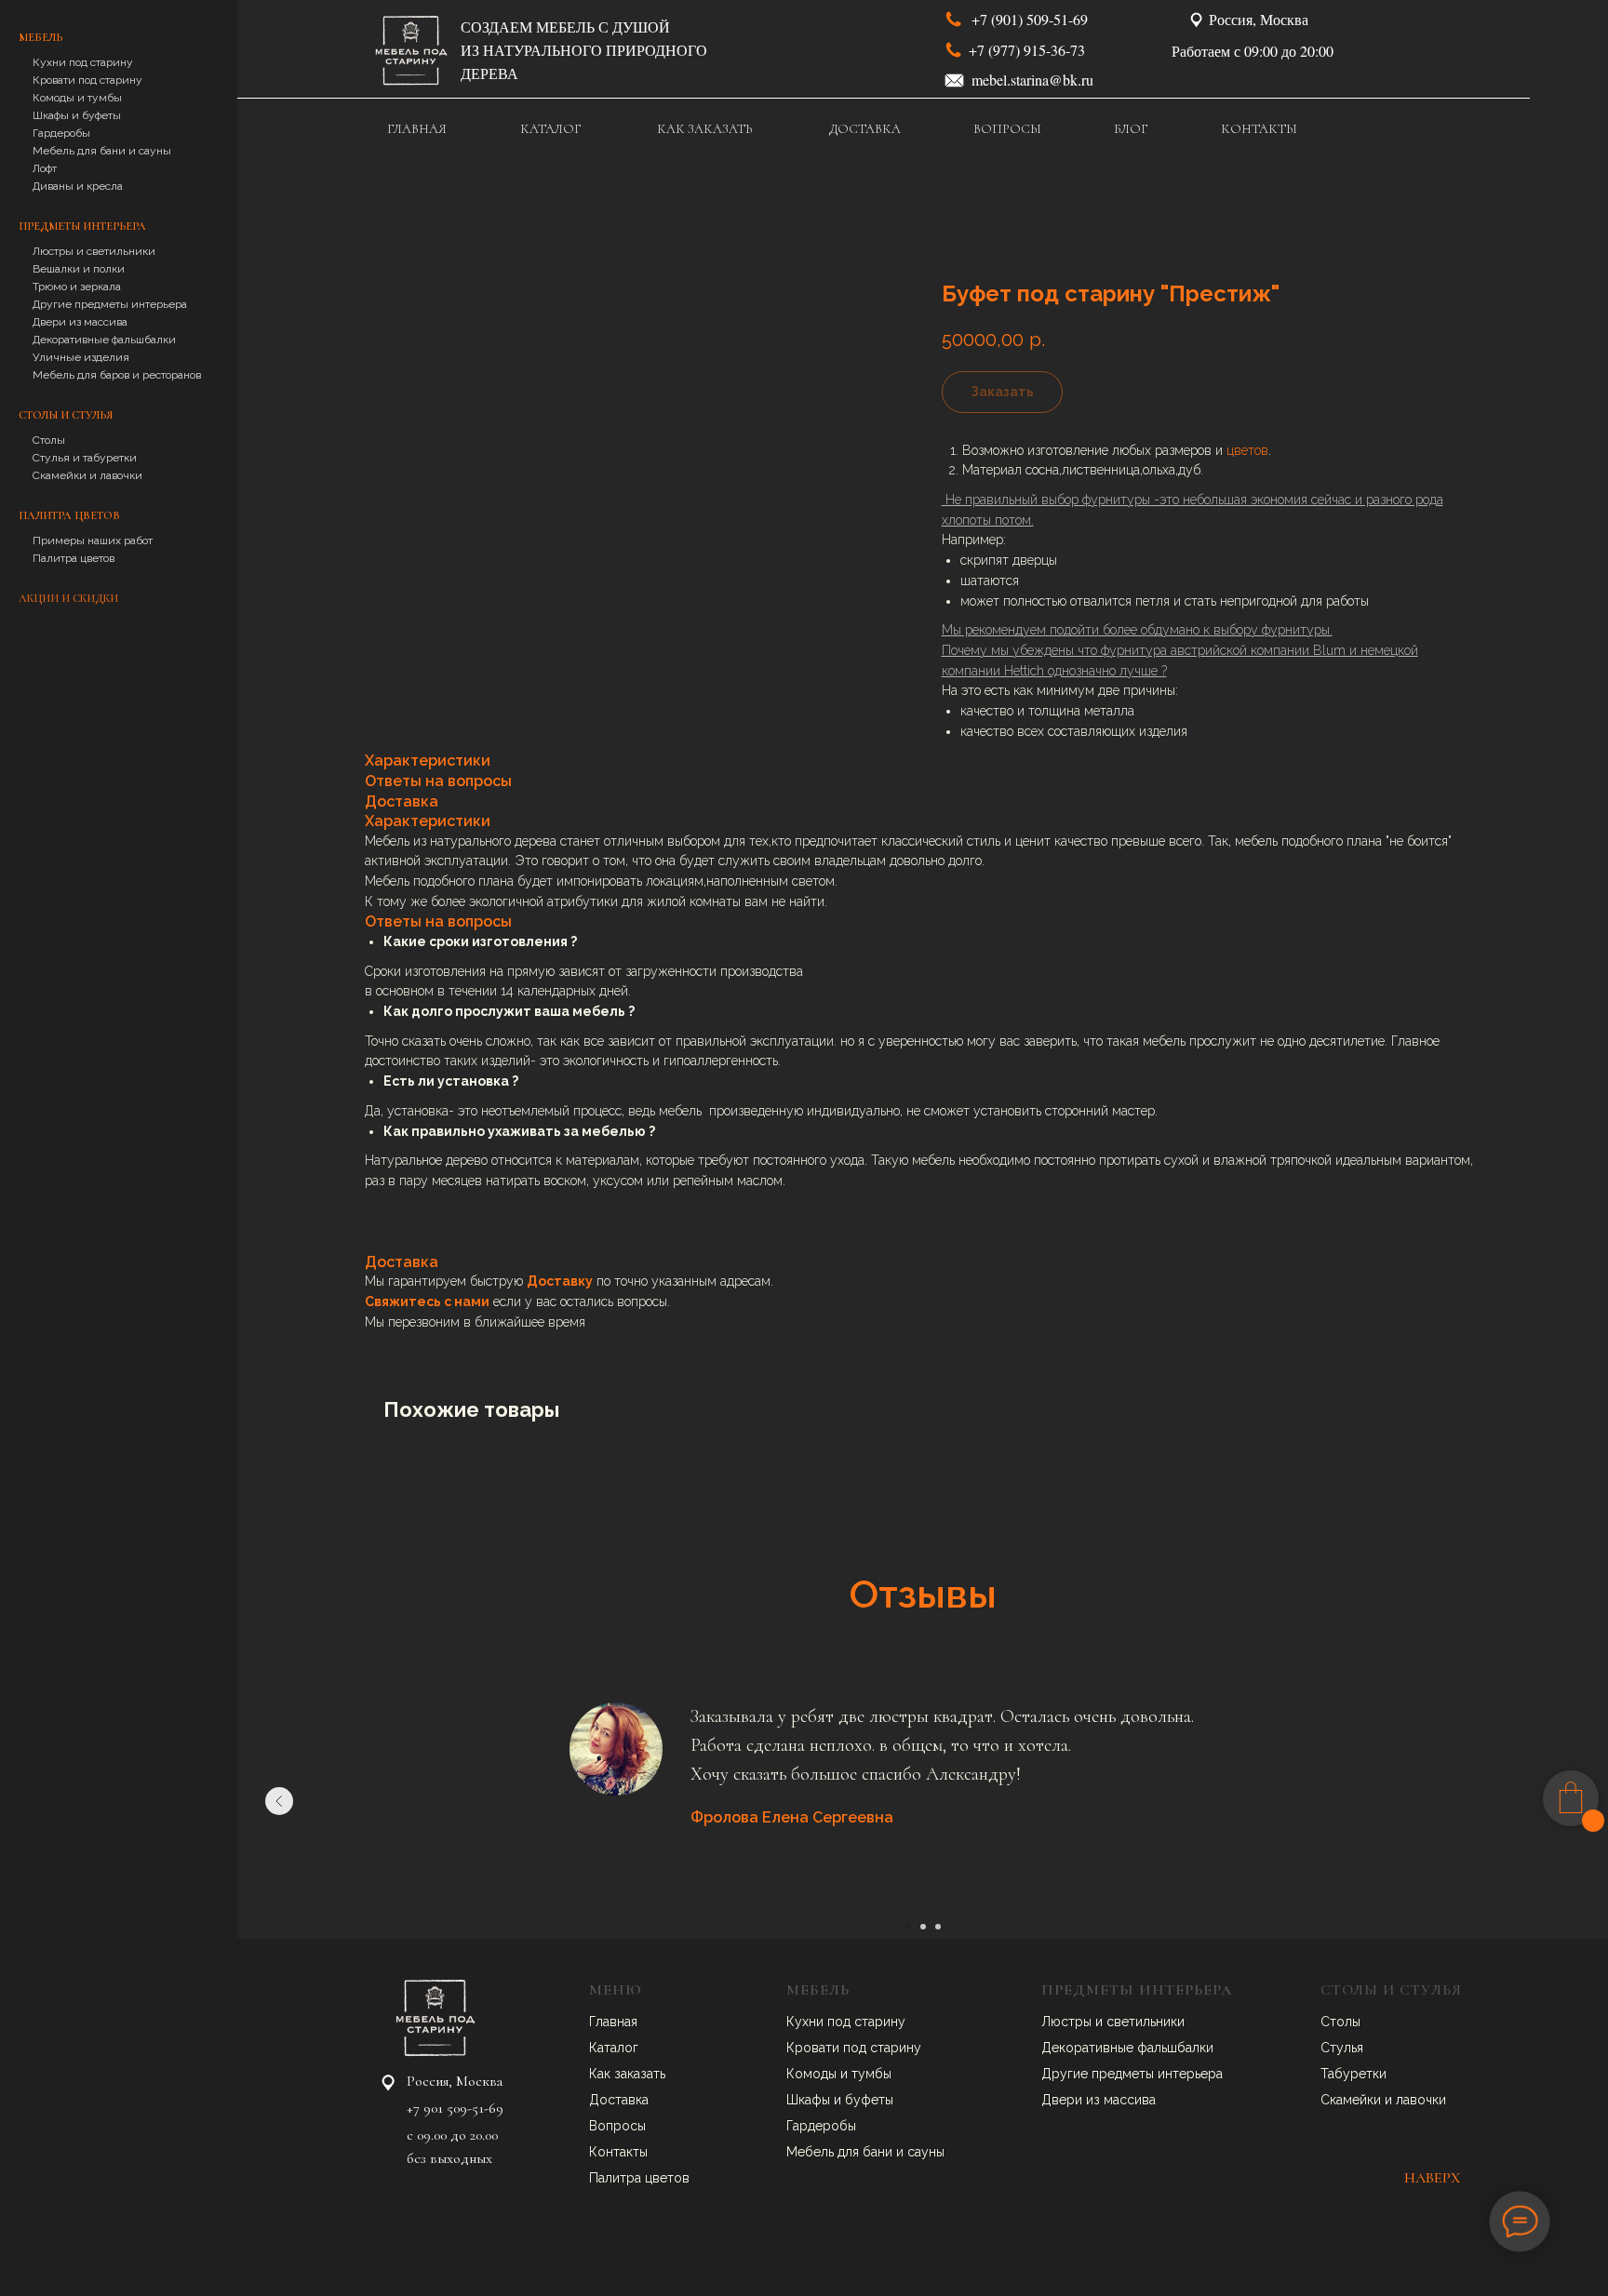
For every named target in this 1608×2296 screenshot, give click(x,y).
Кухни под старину (83, 62)
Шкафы (810, 2100)
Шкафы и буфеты (77, 115)
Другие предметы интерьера (110, 304)
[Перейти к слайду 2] (923, 1927)
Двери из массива (80, 322)
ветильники (1149, 2022)
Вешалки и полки (79, 269)
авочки (1425, 2100)
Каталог (614, 2048)
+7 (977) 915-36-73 (1027, 50)
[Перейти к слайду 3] (938, 1927)
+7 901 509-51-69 (455, 2108)
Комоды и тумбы (77, 98)
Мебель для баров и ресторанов (117, 375)
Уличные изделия (81, 357)
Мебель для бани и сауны (102, 151)
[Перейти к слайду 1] (908, 1927)
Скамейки (1353, 2100)
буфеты (869, 2100)
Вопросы (617, 2126)
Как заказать (627, 2074)
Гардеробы (61, 133)
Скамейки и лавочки (87, 475)
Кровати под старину (87, 80)
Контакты (618, 2152)
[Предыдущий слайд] (279, 1801)
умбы (875, 2074)
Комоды (813, 2074)
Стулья (1342, 2048)
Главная (613, 2022)
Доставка (619, 2100)
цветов (1247, 450)
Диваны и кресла (78, 186)
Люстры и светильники (94, 251)
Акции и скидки (68, 598)
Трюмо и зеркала (77, 287)
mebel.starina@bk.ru (1032, 80)
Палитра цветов (74, 558)
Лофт (45, 168)
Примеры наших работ (93, 541)
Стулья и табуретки (85, 458)
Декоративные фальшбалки (104, 340)
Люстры (1068, 2022)
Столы (49, 440)
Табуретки (1353, 2074)
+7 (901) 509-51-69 (1030, 19)
